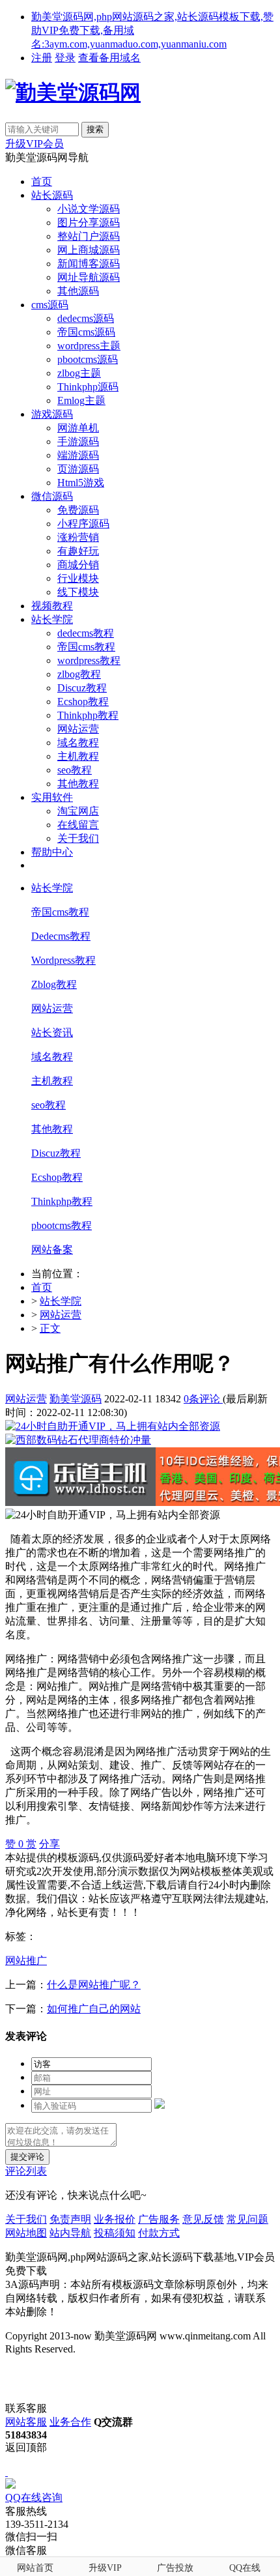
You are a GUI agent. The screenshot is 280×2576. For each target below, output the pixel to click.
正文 (50, 1328)
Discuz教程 (82, 688)
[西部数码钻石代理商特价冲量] (78, 1440)
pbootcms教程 (62, 1225)
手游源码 (78, 441)
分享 (49, 1844)
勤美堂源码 (76, 1399)
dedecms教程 (86, 633)
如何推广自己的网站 (94, 2009)
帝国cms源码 (86, 332)
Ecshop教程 (83, 702)
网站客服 (26, 2422)
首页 (42, 181)
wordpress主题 (89, 346)
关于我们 (78, 838)
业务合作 (70, 2422)
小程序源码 (83, 524)
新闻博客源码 (89, 264)
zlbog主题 (79, 373)
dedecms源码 (86, 318)
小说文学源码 (89, 209)
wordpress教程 (89, 660)
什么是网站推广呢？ (94, 1985)
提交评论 (27, 2157)
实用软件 (52, 797)
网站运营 (78, 729)
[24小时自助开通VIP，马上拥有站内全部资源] (113, 1426)
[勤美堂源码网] (73, 93)
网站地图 (26, 2233)
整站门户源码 (89, 236)
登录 (65, 58)
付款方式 (159, 2233)
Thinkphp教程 (88, 715)
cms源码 (50, 305)
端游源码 (78, 455)
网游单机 (78, 428)
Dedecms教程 (61, 936)
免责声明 (70, 2219)
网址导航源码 (89, 277)
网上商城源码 (89, 250)
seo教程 (75, 770)
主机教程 (78, 756)
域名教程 (78, 743)
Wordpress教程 (63, 960)
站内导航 (70, 2233)
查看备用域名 (109, 58)
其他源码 (78, 291)
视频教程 (52, 606)
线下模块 (78, 592)
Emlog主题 (81, 400)
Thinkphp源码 (88, 387)
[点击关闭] (7, 2472)
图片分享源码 (89, 223)
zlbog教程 (79, 674)
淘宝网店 (78, 811)
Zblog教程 (54, 984)
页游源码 (78, 469)
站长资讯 (52, 1033)
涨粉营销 (78, 537)
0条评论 (203, 1399)
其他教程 (78, 784)
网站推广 (26, 1961)
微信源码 (52, 496)
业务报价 (115, 2219)
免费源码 (78, 510)
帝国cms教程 (86, 647)
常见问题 (247, 2219)
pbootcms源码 (88, 359)
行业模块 (78, 578)
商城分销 (78, 565)
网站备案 (52, 1250)
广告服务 (159, 2219)
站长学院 (52, 619)
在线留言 (78, 825)
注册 (42, 58)
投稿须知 (115, 2233)
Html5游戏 (81, 483)
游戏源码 (52, 414)
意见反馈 (203, 2219)
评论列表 (26, 2171)
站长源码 (52, 195)
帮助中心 (52, 852)
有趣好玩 (78, 551)
